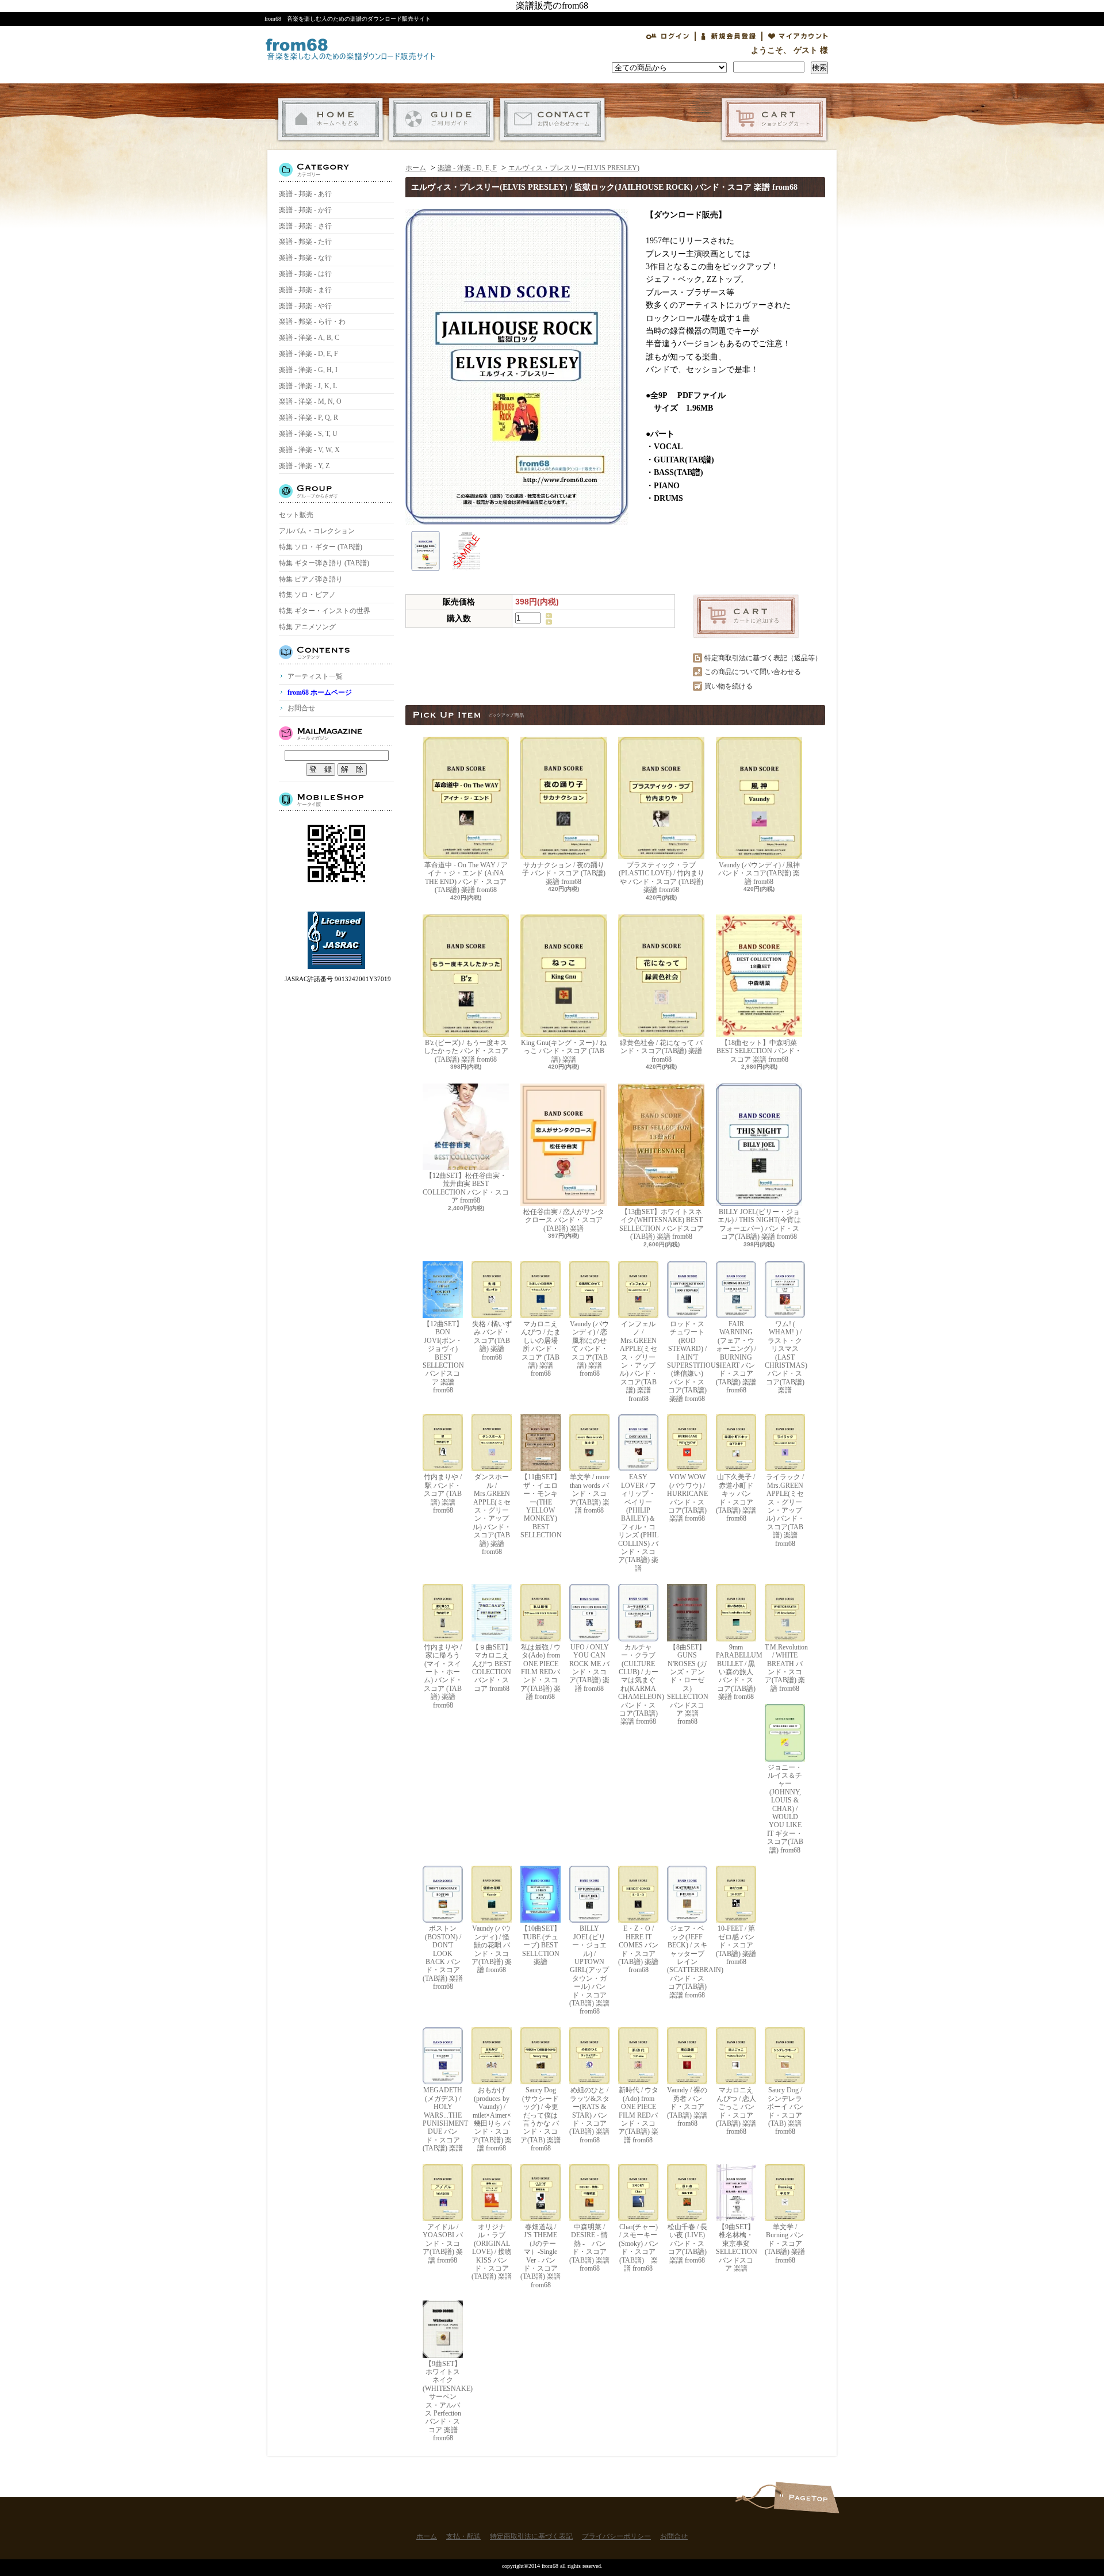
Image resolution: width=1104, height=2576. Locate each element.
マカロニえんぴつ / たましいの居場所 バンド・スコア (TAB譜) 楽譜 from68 (541, 1349)
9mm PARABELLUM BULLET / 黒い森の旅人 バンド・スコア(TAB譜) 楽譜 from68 (736, 1672)
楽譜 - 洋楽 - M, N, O (310, 401)
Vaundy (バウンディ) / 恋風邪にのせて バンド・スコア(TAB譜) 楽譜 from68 (589, 1349)
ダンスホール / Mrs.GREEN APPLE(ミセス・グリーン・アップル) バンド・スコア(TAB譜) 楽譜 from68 (492, 1514)
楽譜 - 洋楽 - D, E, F (308, 354)
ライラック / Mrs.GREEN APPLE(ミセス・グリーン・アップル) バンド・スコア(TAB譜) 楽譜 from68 (785, 1510)
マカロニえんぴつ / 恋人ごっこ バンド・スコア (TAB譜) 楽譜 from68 (736, 2111)
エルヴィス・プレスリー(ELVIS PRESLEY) (574, 168)
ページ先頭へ (806, 2497)
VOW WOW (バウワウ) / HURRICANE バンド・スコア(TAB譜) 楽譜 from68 (687, 1498)
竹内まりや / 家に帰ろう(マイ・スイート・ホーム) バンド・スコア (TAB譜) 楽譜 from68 (443, 1676)
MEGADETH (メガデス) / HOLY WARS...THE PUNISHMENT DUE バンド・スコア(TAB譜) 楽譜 (443, 2119)
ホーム (330, 119)
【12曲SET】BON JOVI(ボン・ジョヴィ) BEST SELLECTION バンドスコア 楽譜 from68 (443, 1357)
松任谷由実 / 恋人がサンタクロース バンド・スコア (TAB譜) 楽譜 (564, 1220)
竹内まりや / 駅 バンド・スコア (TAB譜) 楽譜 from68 (443, 1494)
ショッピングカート (774, 119)
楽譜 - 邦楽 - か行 (305, 210)
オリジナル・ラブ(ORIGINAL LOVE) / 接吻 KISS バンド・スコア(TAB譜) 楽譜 (492, 2252)
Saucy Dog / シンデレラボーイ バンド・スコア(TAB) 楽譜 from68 (785, 2111)
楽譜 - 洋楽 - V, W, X (309, 450)
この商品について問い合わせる (753, 672)
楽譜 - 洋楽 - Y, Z (304, 466)
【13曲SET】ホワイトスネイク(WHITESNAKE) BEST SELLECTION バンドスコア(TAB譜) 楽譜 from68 (662, 1224)
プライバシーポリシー (616, 2536)
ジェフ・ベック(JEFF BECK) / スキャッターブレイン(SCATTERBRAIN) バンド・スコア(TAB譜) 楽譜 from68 (687, 1961)
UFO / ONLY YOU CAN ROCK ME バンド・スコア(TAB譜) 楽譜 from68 (589, 1668)
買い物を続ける (729, 686)
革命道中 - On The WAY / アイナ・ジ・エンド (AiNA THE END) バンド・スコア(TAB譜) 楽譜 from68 (466, 877)
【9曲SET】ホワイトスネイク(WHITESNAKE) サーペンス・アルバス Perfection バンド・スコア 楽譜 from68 (443, 2401)
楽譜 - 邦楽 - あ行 (305, 194)
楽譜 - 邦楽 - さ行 (305, 226)
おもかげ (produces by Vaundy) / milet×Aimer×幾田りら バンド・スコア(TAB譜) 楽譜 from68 (492, 2119)
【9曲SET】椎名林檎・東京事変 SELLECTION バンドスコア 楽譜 (736, 2248)
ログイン (668, 36)
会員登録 (729, 36)
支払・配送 (441, 119)
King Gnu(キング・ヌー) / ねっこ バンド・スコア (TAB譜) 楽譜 (564, 1051)
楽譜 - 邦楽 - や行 (305, 306)
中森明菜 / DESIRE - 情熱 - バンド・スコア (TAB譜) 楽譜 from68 (589, 2248)
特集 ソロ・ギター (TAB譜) (321, 547)
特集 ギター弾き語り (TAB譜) (324, 563)
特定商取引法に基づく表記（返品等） (763, 658)
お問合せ (552, 119)
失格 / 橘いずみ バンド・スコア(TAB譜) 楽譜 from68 (492, 1341)
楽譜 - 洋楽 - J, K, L (308, 386)
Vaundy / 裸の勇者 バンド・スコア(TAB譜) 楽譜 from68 (687, 2107)
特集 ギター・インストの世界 (325, 611)
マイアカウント (798, 36)
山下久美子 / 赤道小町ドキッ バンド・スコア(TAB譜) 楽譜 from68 (736, 1498)
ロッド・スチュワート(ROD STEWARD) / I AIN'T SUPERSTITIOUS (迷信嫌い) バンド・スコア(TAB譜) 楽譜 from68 (687, 1361)
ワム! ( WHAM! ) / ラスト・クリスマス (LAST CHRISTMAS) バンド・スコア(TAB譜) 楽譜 (785, 1357)
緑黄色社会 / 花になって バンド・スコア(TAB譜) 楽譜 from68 (661, 1051)
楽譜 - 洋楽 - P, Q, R (308, 418)
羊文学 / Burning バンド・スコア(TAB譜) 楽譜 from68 (785, 2244)
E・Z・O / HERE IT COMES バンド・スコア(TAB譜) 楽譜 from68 (638, 1949)
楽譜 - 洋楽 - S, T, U (308, 434)
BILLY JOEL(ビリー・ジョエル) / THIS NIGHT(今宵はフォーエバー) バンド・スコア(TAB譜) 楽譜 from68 (759, 1224)
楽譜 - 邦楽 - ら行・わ (312, 321)
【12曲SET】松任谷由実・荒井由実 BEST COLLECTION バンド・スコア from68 (466, 1188)
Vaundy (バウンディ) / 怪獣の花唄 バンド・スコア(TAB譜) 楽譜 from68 (492, 1949)
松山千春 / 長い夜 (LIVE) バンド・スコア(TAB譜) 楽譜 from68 (687, 2244)
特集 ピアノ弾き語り (311, 579)
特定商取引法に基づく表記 (531, 2536)
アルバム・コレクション (317, 531)
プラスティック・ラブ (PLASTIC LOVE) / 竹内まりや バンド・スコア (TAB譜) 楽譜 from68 (662, 877)
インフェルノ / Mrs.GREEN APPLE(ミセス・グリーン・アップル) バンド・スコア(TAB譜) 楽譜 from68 (639, 1361)
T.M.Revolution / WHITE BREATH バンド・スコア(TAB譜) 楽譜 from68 (785, 1668)
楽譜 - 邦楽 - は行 (305, 274)
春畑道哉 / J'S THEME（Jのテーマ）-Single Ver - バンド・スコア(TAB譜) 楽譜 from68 (540, 2256)
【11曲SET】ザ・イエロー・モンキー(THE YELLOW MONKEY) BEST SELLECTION (540, 1506)
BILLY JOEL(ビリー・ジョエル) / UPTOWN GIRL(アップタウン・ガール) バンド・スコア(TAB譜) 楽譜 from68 (589, 1970)
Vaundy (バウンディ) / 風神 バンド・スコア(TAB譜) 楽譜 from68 (759, 873)
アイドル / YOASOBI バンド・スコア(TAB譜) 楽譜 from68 (443, 2244)
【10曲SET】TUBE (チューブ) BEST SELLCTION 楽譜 (541, 1945)
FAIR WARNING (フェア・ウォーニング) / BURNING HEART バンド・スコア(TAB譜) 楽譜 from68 (736, 1357)
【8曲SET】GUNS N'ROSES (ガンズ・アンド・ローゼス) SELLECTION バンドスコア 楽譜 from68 (687, 1684)
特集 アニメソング (307, 627)
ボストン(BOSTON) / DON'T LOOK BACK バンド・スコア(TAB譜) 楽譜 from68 (443, 1957)
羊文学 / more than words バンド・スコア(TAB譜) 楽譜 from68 (589, 1494)
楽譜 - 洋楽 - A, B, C (309, 338)
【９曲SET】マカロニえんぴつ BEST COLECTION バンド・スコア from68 (492, 1668)
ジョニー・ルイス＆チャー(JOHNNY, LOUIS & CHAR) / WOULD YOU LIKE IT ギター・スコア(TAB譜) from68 (785, 1809)
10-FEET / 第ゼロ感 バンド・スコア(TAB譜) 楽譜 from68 (736, 1945)
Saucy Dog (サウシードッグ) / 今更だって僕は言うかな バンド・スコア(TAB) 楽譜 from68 (540, 2119)
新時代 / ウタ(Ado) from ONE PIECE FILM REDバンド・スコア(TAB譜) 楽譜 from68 (638, 2115)
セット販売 (296, 515)
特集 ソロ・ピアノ (307, 595)
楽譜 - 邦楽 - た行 (305, 242)
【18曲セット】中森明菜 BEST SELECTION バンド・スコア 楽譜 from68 (759, 1051)
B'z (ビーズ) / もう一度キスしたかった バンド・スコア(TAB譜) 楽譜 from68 (466, 1051)
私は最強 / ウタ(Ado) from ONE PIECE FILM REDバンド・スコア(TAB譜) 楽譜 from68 (540, 1672)
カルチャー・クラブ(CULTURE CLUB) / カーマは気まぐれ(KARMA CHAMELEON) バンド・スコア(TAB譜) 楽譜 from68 (638, 1684)
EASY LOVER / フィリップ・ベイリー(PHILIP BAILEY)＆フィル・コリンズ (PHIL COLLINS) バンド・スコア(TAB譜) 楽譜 (638, 1522)
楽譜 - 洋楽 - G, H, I (308, 370)
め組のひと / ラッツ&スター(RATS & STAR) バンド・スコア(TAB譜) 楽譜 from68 (589, 2115)
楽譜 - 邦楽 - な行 (305, 258)
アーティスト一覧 (315, 676)
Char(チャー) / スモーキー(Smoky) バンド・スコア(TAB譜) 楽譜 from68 (639, 2248)
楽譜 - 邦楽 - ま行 (305, 290)
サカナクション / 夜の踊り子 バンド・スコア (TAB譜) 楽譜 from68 (564, 873)
